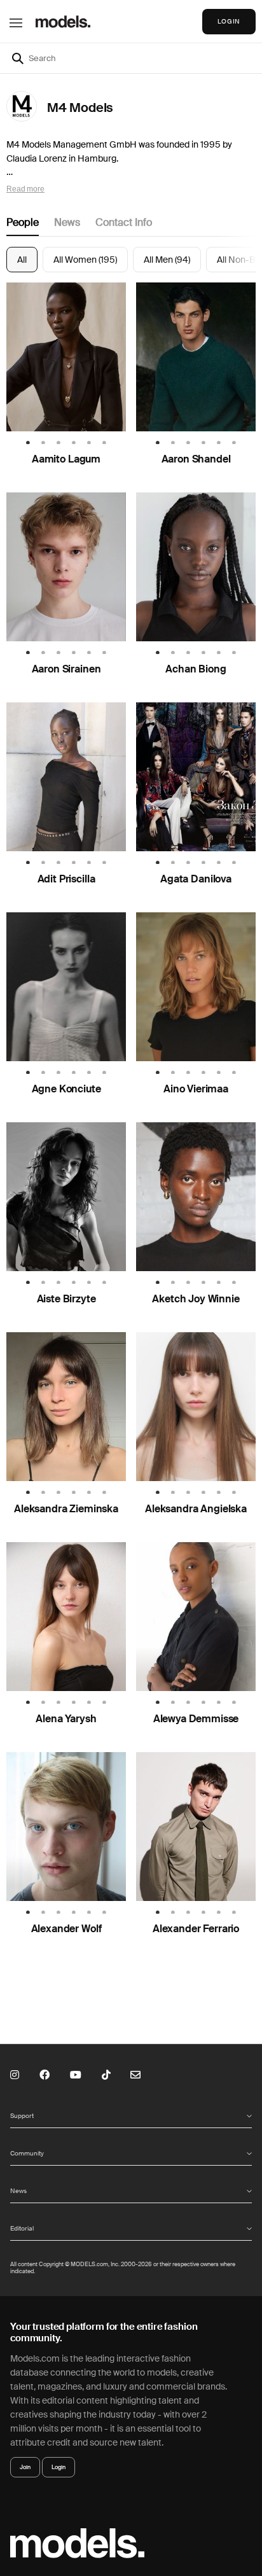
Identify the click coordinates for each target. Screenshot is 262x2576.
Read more (25, 189)
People (23, 222)
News (67, 222)
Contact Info (124, 222)
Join (25, 2467)
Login (59, 2467)
